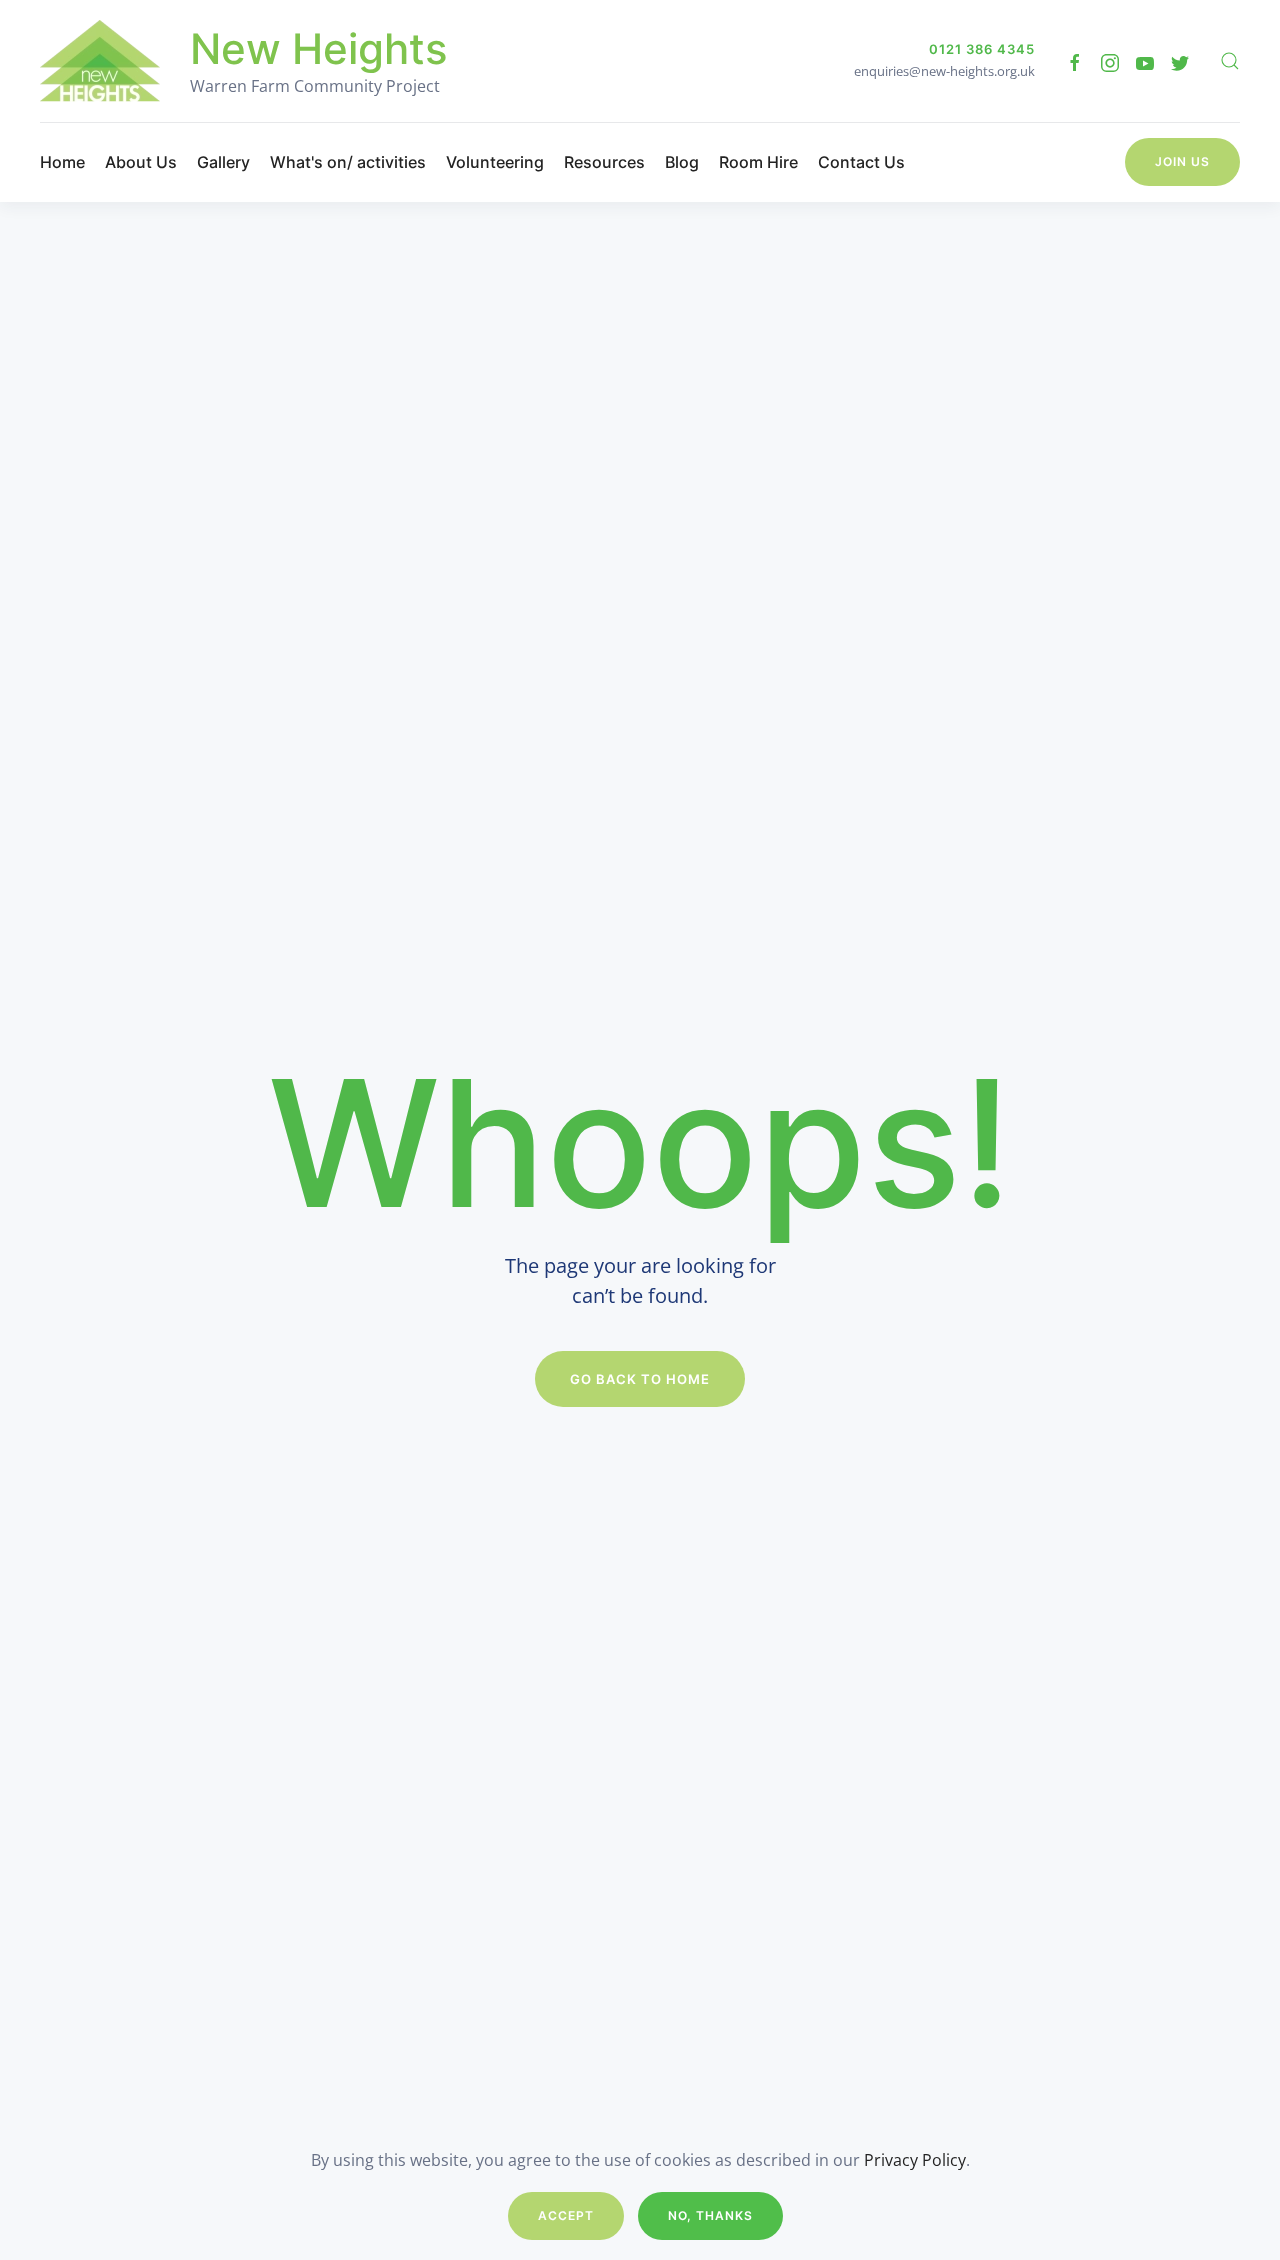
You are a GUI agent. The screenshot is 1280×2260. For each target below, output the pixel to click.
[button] (1230, 61)
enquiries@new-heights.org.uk (944, 71)
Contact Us (861, 162)
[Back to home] (100, 61)
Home (62, 162)
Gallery (223, 162)
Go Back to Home (640, 1379)
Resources (604, 162)
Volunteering (495, 162)
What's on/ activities (348, 162)
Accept (566, 2215)
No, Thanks (710, 2215)
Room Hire (758, 162)
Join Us (1182, 161)
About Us (141, 162)
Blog (682, 162)
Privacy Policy (915, 2160)
